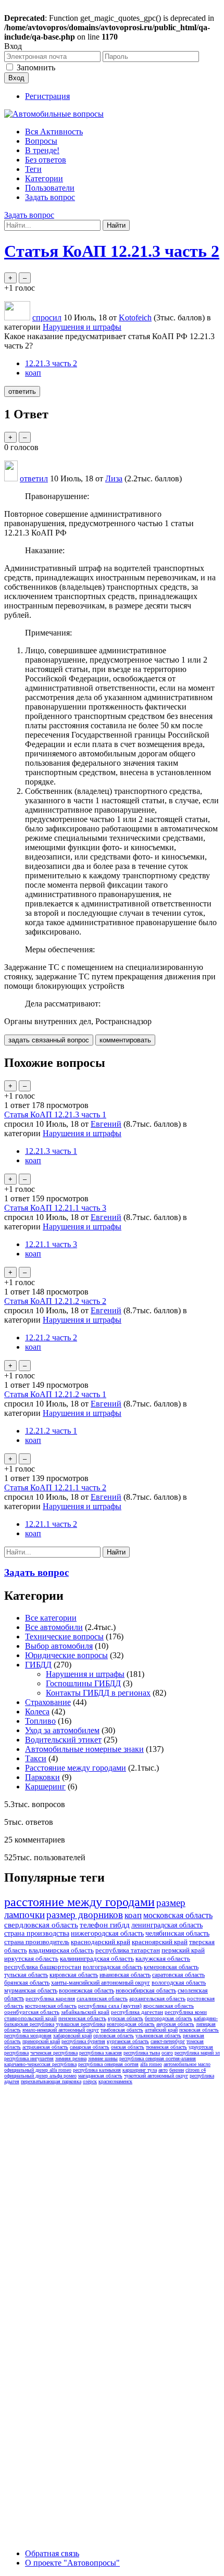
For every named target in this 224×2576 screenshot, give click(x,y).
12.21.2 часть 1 (51, 1431)
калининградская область (97, 1958)
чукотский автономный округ (156, 2076)
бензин (177, 2070)
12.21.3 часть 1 (51, 1151)
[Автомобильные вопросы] (54, 114)
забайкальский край (85, 2012)
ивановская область (125, 1975)
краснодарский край (101, 1942)
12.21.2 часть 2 (51, 1337)
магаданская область (100, 2076)
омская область (128, 2047)
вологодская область (179, 1983)
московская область (178, 1915)
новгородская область (131, 2024)
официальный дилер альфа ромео (40, 2076)
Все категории (51, 1618)
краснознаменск (115, 2081)
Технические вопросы (64, 1637)
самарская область (90, 2047)
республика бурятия (83, 2041)
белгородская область (169, 2018)
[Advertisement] (112, 2200)
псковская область (199, 2030)
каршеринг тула (140, 2070)
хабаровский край (72, 2036)
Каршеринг (45, 1787)
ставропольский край (30, 2018)
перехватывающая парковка (51, 2081)
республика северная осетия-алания (158, 2058)
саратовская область (178, 1975)
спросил (47, 318)
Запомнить (36, 67)
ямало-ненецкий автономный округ (61, 2030)
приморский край (41, 2041)
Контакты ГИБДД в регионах (98, 1693)
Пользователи (50, 188)
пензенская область (82, 2018)
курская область (126, 2018)
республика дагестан (137, 2012)
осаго (167, 2053)
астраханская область (45, 2047)
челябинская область (177, 1933)
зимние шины (103, 2058)
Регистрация (47, 96)
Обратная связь (52, 2553)
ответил (34, 478)
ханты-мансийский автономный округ (101, 1983)
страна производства (37, 1933)
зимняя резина (71, 2058)
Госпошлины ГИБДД (83, 1683)
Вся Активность (54, 132)
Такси (36, 1758)
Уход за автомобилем (62, 1730)
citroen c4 (196, 2070)
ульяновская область (158, 2036)
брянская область (27, 1983)
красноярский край (160, 1942)
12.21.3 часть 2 (51, 363)
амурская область (175, 2024)
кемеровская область (171, 1967)
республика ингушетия (29, 2058)
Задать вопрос (50, 197)
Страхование (48, 1702)
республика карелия (50, 1998)
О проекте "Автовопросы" (72, 2563)
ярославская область (169, 2006)
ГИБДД (38, 1665)
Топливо (40, 1721)
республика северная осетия (108, 2064)
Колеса (37, 1712)
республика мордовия (28, 2036)
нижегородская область (107, 1933)
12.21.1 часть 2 (51, 1524)
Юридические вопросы (66, 1655)
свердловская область (41, 1925)
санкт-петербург (168, 2041)
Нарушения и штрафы (82, 327)
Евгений (106, 1124)
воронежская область (86, 1990)
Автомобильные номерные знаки (84, 1749)
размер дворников (85, 1915)
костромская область (51, 2006)
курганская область (128, 2041)
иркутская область (31, 1958)
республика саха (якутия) (110, 2006)
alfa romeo (151, 2064)
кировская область (74, 1975)
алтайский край (161, 2030)
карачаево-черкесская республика (40, 2064)
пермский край (183, 1950)
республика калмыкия (97, 2070)
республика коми (186, 2012)
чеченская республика (54, 2053)
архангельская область (157, 1998)
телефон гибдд (105, 1925)
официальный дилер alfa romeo (38, 2070)
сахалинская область (102, 1998)
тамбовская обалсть (122, 2030)
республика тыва (142, 2053)
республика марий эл (197, 2053)
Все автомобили (54, 1627)
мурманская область (31, 1990)
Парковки (42, 1777)
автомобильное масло (187, 2064)
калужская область (163, 1958)
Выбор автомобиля (59, 1646)
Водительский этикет (63, 1740)
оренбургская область (32, 2012)
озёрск (90, 2081)
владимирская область (61, 1950)
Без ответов (46, 160)
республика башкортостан (43, 1967)
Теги (33, 169)
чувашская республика (80, 2024)
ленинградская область (167, 1925)
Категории (44, 178)
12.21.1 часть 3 (51, 1244)
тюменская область (166, 2047)
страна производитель (37, 1942)
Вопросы (41, 141)
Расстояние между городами (76, 1768)
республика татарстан (128, 1950)
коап (33, 373)
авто (163, 2070)
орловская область (114, 2036)
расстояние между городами (79, 1902)
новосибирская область (146, 1990)
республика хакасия (101, 2053)
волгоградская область (113, 1967)
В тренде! (42, 150)
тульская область (26, 1975)
